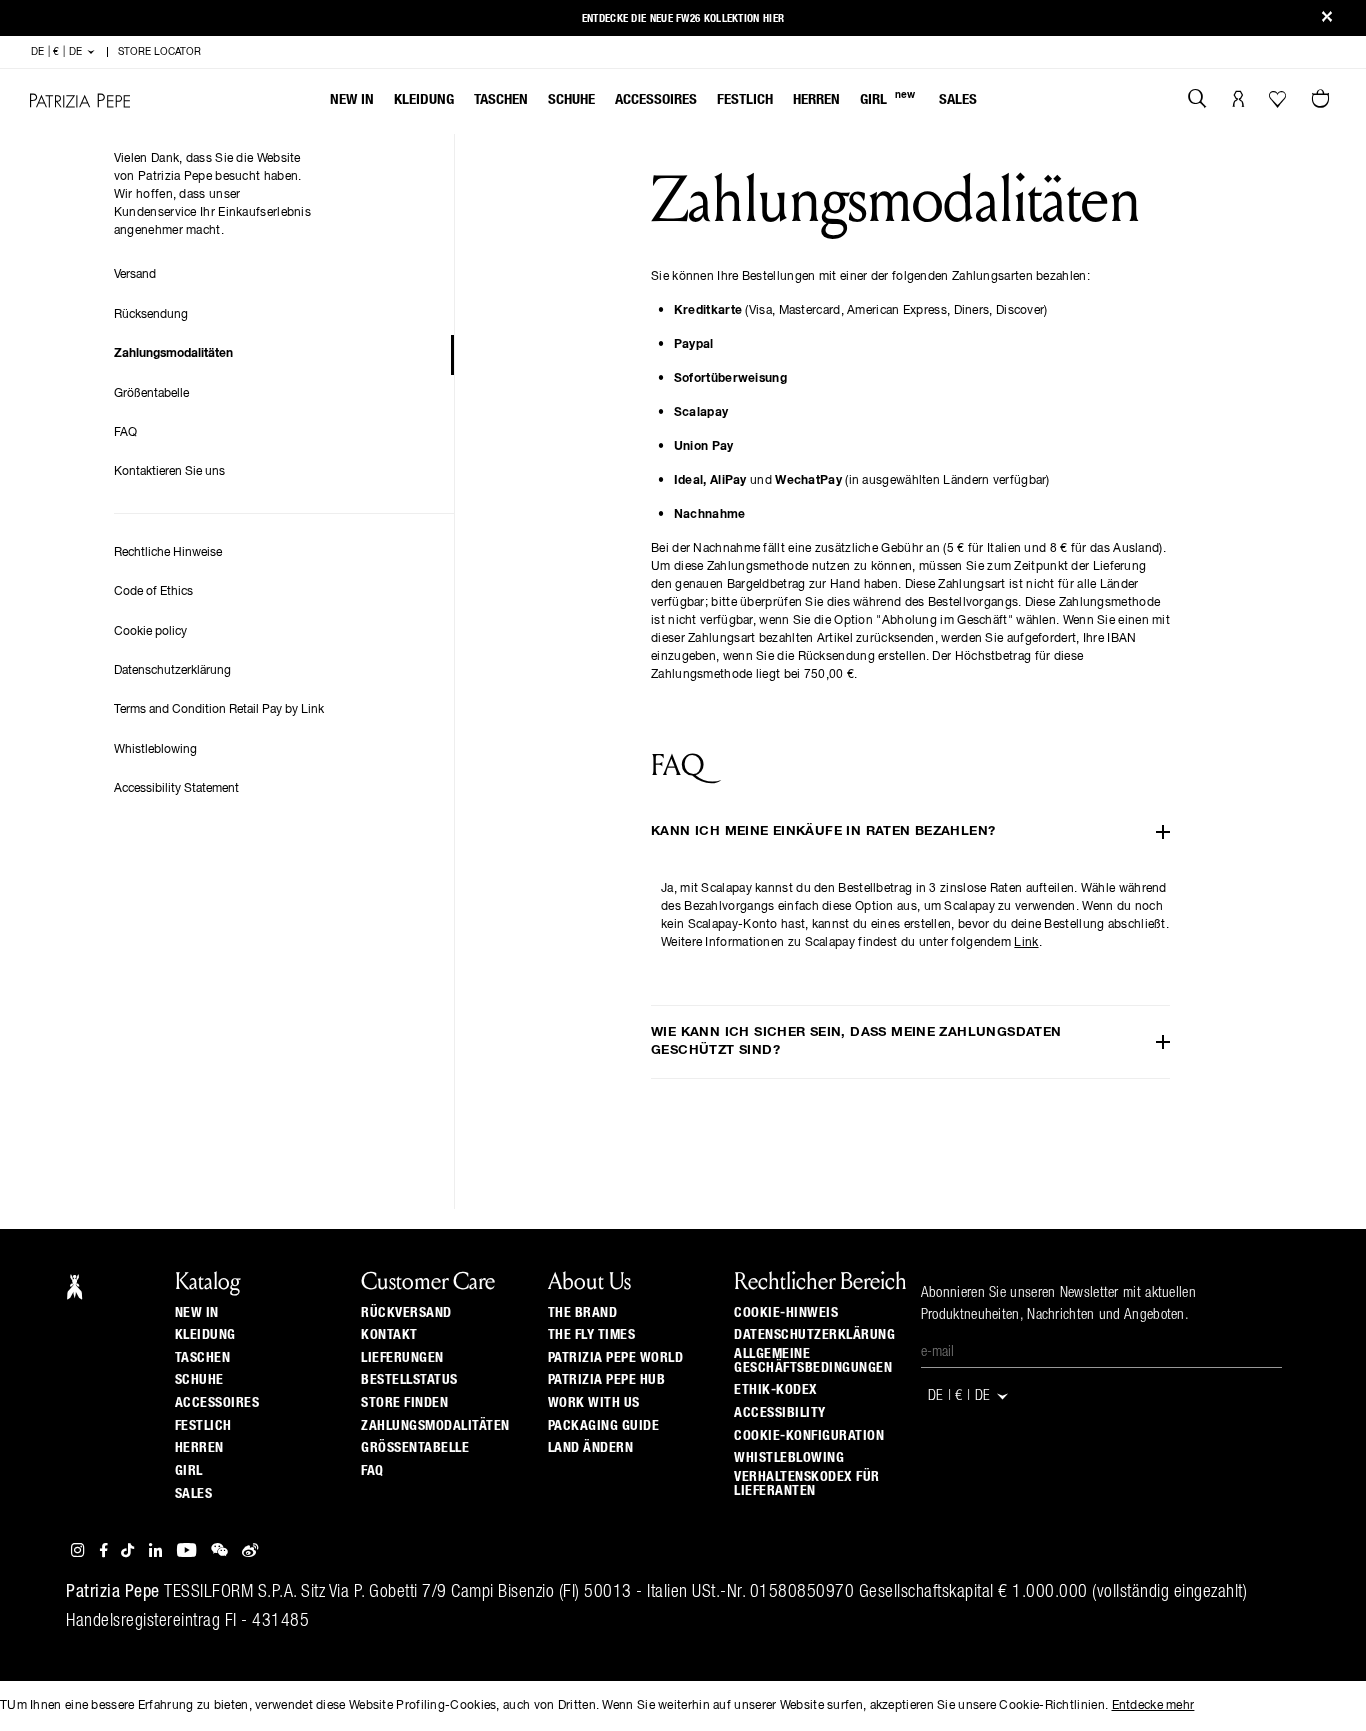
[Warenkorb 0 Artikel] (1323, 101)
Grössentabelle (415, 1448)
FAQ (125, 433)
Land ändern (591, 1448)
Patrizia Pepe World (616, 1358)
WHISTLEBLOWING (789, 1458)
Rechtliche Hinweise (168, 553)
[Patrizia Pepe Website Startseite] (80, 100)
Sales (958, 99)
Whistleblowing (155, 750)
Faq (372, 1471)
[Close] (1327, 18)
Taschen (501, 99)
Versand (135, 275)
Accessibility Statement (176, 789)
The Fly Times (592, 1335)
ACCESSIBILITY (780, 1413)
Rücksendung (151, 315)
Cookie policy (150, 632)
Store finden (404, 1403)
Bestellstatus (409, 1380)
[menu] (653, 101)
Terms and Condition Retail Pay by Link (219, 710)
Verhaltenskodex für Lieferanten (807, 1484)
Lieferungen (402, 1358)
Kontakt (389, 1335)
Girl (887, 98)
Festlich (745, 99)
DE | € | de (58, 52)
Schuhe (571, 99)
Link (1026, 943)
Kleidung (424, 99)
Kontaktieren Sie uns (169, 472)
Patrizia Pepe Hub (607, 1380)
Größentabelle (151, 394)
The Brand (583, 1313)
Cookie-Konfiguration (809, 1436)
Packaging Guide (604, 1426)
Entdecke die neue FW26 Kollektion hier (683, 18)
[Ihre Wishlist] (1279, 104)
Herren (816, 99)
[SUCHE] (1197, 101)
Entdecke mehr (1153, 1706)
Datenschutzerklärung (172, 671)
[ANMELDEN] (1238, 101)
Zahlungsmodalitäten (173, 354)
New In (352, 99)
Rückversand (406, 1313)
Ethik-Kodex (776, 1390)
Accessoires (656, 99)
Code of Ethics (153, 592)
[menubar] (653, 101)
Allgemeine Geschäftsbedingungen (813, 1361)
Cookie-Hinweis (786, 1313)
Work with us (594, 1403)
